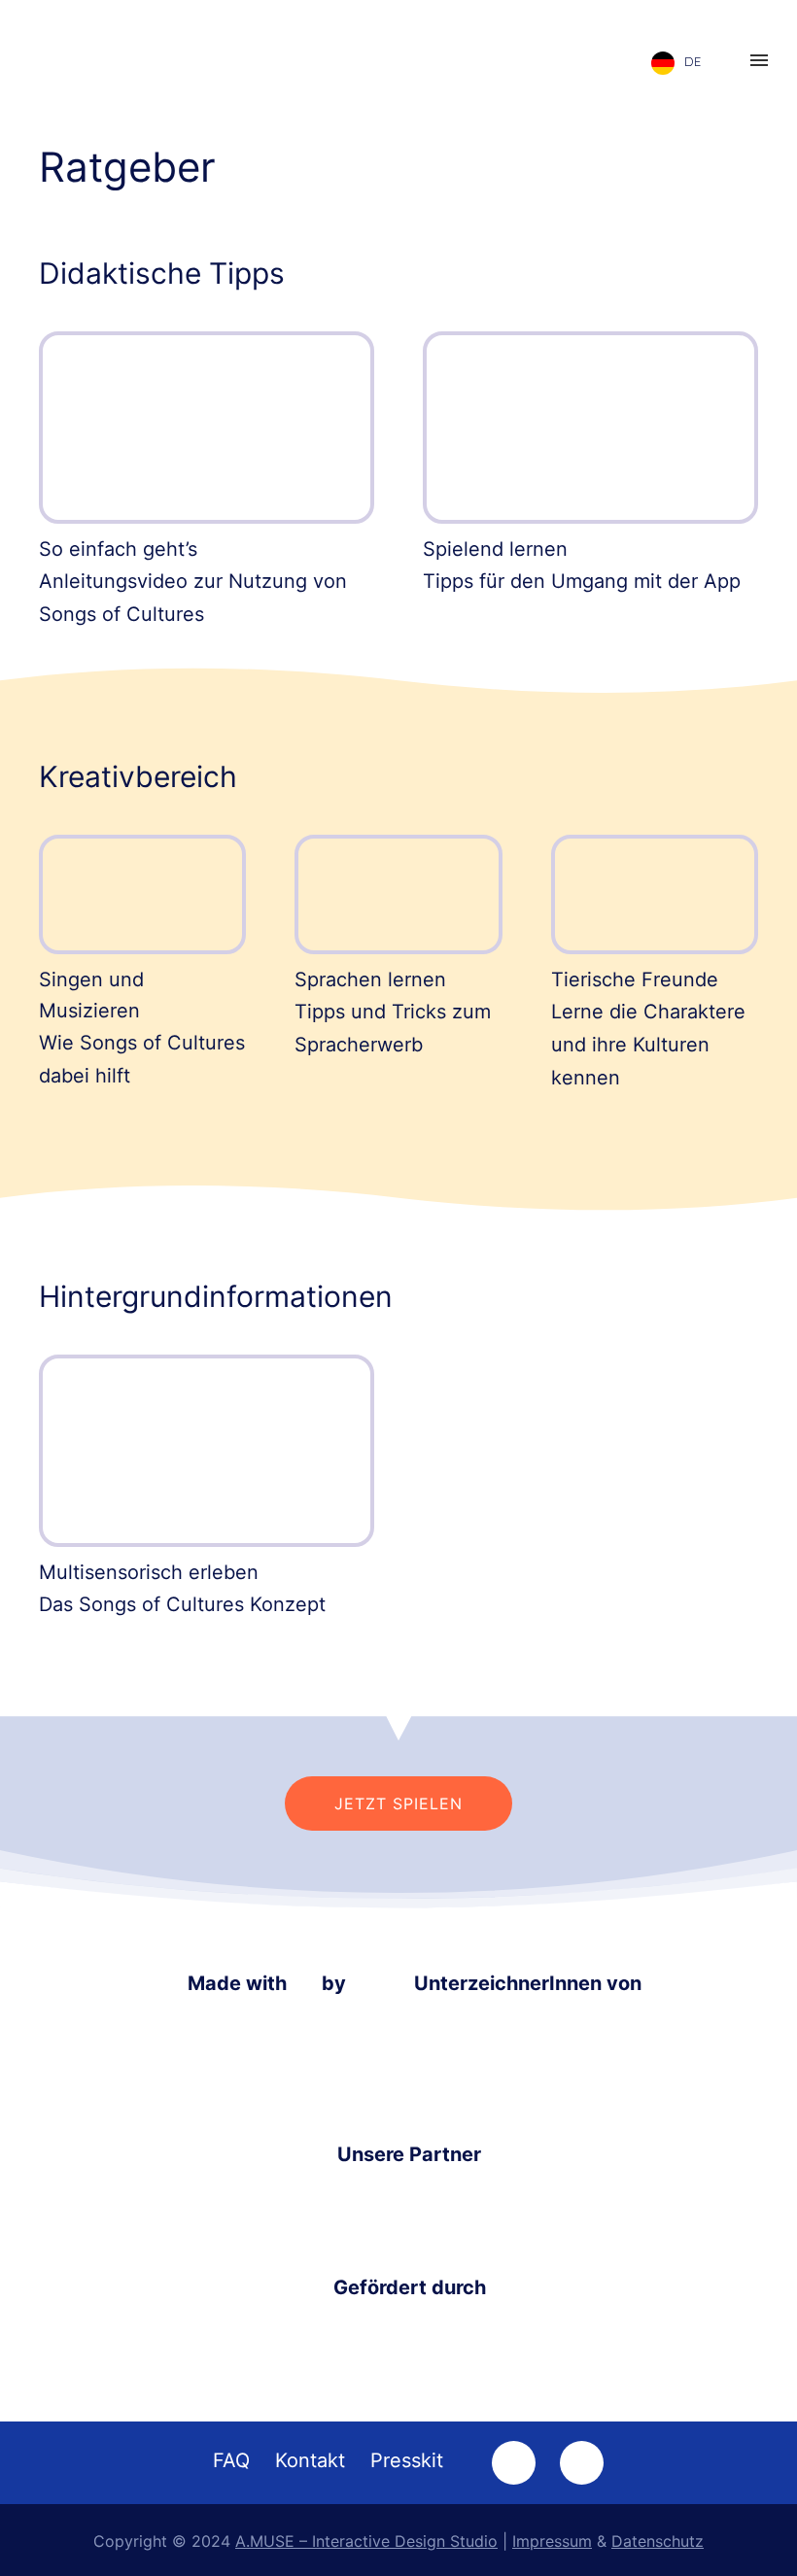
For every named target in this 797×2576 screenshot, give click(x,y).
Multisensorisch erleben (149, 1572)
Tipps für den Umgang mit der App (582, 581)
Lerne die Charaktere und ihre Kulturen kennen (648, 1045)
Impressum (552, 2541)
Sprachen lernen (370, 979)
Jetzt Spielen (398, 1803)
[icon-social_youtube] (582, 2463)
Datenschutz (658, 2541)
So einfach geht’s (118, 549)
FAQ (231, 2460)
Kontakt (310, 2460)
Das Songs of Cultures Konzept (182, 1604)
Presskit (407, 2460)
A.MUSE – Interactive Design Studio (366, 2541)
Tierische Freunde (635, 979)
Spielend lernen (495, 549)
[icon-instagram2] (519, 2463)
